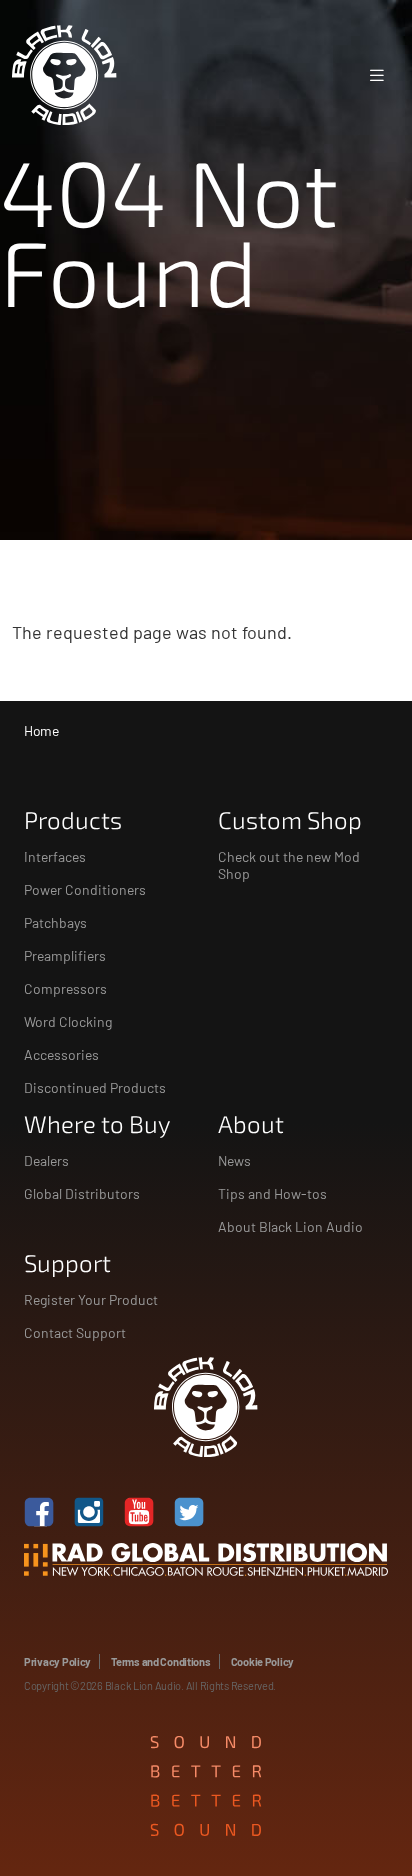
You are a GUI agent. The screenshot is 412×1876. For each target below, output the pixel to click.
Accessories (61, 1054)
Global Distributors (82, 1193)
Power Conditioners (85, 889)
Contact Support (75, 1332)
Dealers (46, 1160)
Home (41, 730)
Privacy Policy (57, 1661)
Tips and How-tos (272, 1193)
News (234, 1160)
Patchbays (55, 922)
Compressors (65, 988)
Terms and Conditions (161, 1661)
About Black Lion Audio (290, 1226)
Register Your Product (91, 1299)
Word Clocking (68, 1021)
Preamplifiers (65, 955)
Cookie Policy (262, 1661)
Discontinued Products (95, 1087)
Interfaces (55, 856)
